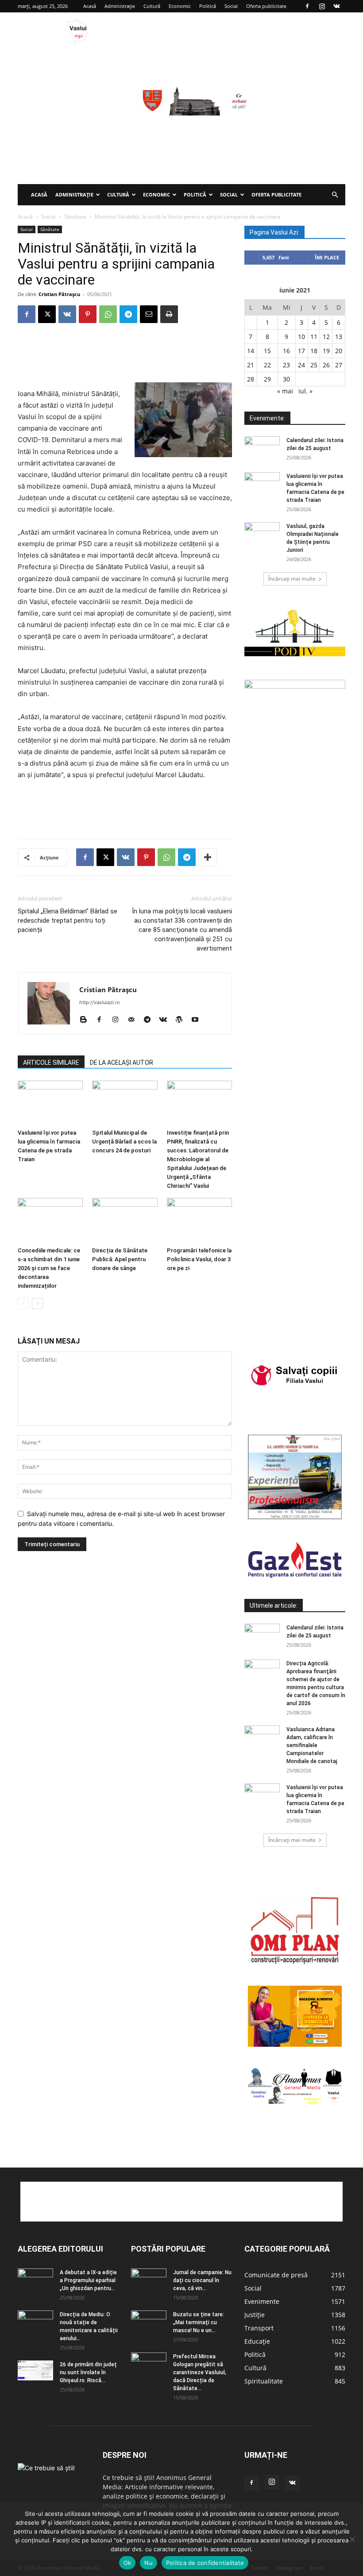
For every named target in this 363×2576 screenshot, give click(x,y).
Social (231, 6)
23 (286, 365)
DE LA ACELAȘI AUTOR (122, 1063)
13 (339, 337)
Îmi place (327, 257)
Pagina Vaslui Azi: (274, 232)
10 (301, 337)
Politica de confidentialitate (205, 2563)
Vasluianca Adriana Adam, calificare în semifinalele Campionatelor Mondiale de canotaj (312, 1745)
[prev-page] (23, 1303)
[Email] (149, 314)
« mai (285, 391)
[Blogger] (87, 1020)
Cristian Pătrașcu (59, 294)
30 (286, 379)
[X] (47, 314)
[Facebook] (307, 6)
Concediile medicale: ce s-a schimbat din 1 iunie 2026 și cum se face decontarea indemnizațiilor (49, 1268)
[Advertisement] (181, 118)
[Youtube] (198, 1020)
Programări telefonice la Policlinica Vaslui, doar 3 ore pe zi (199, 1259)
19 (326, 351)
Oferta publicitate (266, 6)
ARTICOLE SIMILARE (51, 1063)
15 (267, 351)
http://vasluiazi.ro (100, 1002)
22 (267, 365)
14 (251, 351)
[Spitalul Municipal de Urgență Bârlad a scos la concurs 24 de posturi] (125, 1103)
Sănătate (75, 217)
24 (301, 365)
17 (301, 351)
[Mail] (134, 1020)
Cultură (152, 6)
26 (326, 365)
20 (339, 351)
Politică (208, 6)
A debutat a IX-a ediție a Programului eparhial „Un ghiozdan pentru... (88, 2280)
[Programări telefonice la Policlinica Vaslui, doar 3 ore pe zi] (199, 1220)
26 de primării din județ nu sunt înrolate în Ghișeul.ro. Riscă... (88, 2372)
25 (314, 365)
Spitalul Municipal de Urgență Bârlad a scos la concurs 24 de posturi (124, 1142)
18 (314, 351)
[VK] (67, 314)
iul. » (305, 391)
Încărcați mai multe (292, 579)
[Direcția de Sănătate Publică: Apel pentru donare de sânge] (125, 1220)
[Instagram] (322, 6)
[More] (208, 857)
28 (251, 379)
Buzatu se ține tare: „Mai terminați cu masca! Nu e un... (199, 2322)
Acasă (90, 6)
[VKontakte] (336, 6)
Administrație (120, 6)
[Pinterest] (88, 314)
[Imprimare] (169, 314)
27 (339, 365)
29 (267, 379)
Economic (180, 6)
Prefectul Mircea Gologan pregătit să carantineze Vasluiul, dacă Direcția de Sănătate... (200, 2372)
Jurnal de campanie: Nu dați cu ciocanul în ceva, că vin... (202, 2280)
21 (251, 365)
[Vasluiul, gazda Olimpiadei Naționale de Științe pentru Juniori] (262, 535)
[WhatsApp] (108, 314)
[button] (335, 195)
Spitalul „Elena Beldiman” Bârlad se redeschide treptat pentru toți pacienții (68, 920)
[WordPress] (182, 1020)
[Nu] (352, 2539)
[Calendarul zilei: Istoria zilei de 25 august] (262, 449)
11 (314, 337)
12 (326, 337)
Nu (149, 2563)
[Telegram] (128, 314)
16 (286, 351)
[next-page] (37, 1303)
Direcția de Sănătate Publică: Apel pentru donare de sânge (120, 1259)
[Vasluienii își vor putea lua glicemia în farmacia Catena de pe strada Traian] (50, 1103)
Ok (127, 2563)
